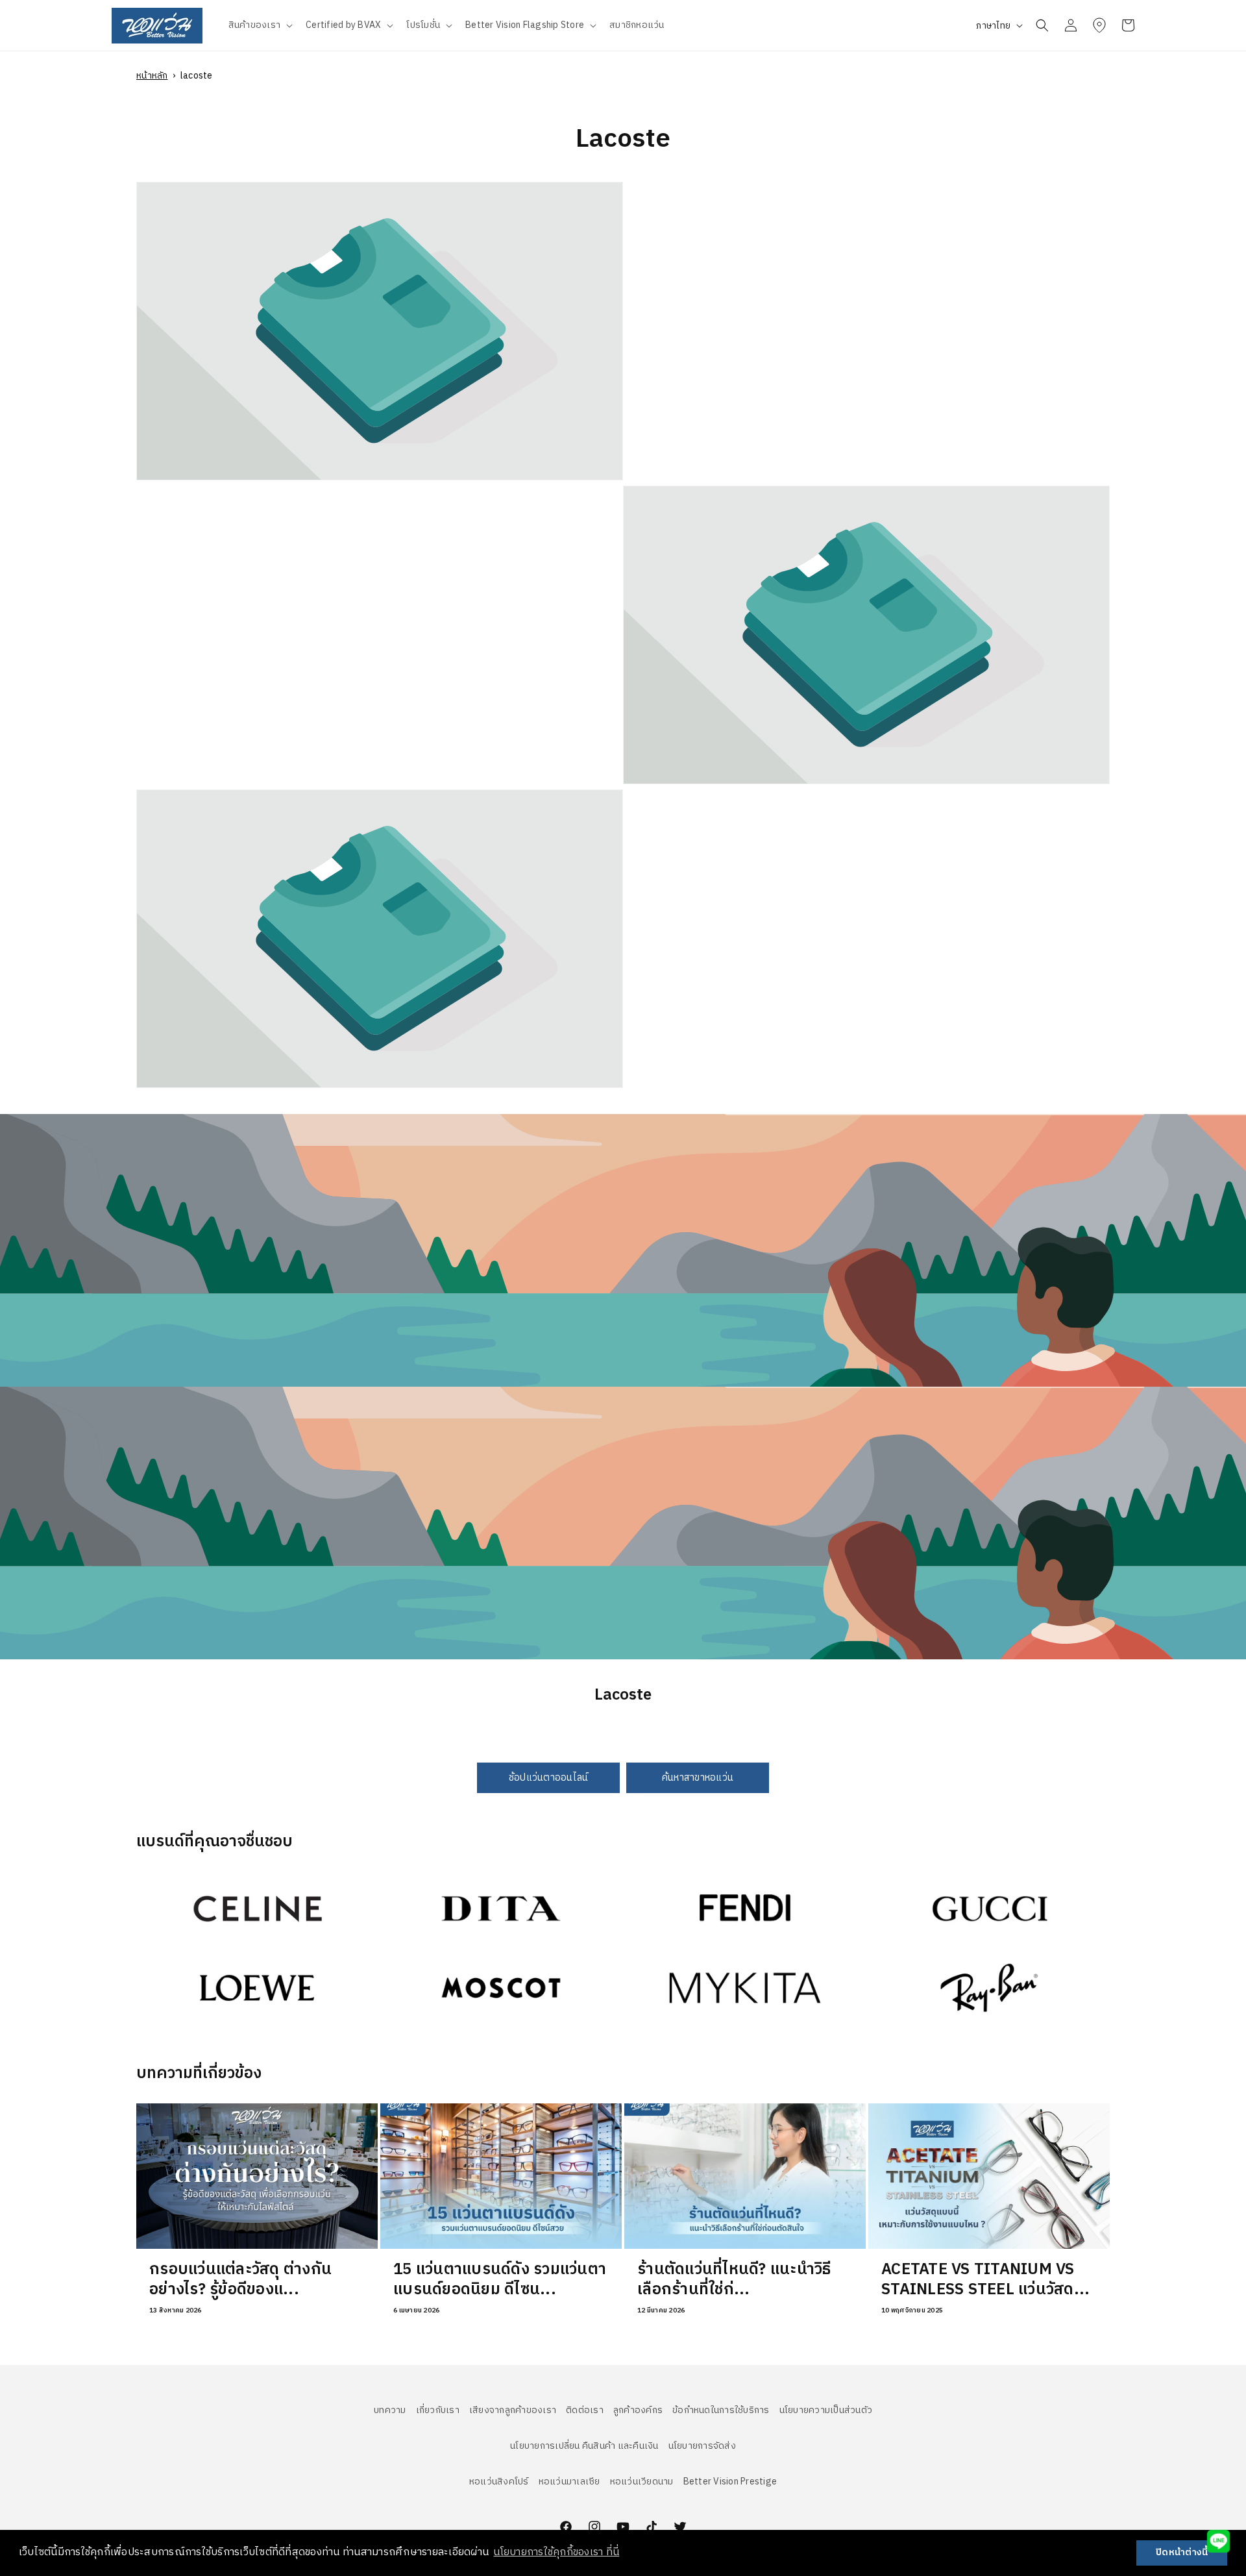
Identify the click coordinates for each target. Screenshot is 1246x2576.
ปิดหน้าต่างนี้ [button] (1182, 2553)
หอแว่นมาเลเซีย (569, 2482)
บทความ (390, 2410)
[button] (260, 25)
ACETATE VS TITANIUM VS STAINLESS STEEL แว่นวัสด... (985, 2280)
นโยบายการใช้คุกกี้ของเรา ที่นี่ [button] (556, 2552)
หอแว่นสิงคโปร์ (499, 2482)
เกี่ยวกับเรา (438, 2410)
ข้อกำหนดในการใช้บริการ (721, 2410)
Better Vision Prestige (730, 2482)
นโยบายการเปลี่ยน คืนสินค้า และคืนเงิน (584, 2446)
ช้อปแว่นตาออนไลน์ (549, 1777)
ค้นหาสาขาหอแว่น (698, 1777)
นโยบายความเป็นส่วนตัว (826, 2410)
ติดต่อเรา (585, 2410)
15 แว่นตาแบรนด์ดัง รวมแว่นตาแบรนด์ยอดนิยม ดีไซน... (500, 2280)
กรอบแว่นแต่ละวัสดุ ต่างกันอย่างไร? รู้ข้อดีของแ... (240, 2280)
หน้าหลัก (152, 76)
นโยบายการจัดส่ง (702, 2446)
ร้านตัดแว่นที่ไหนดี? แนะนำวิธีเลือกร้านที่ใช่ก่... (734, 2280)
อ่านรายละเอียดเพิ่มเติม (187, 1880)
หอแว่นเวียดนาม (642, 2482)
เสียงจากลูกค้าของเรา (513, 2410)
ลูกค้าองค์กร (638, 2410)
